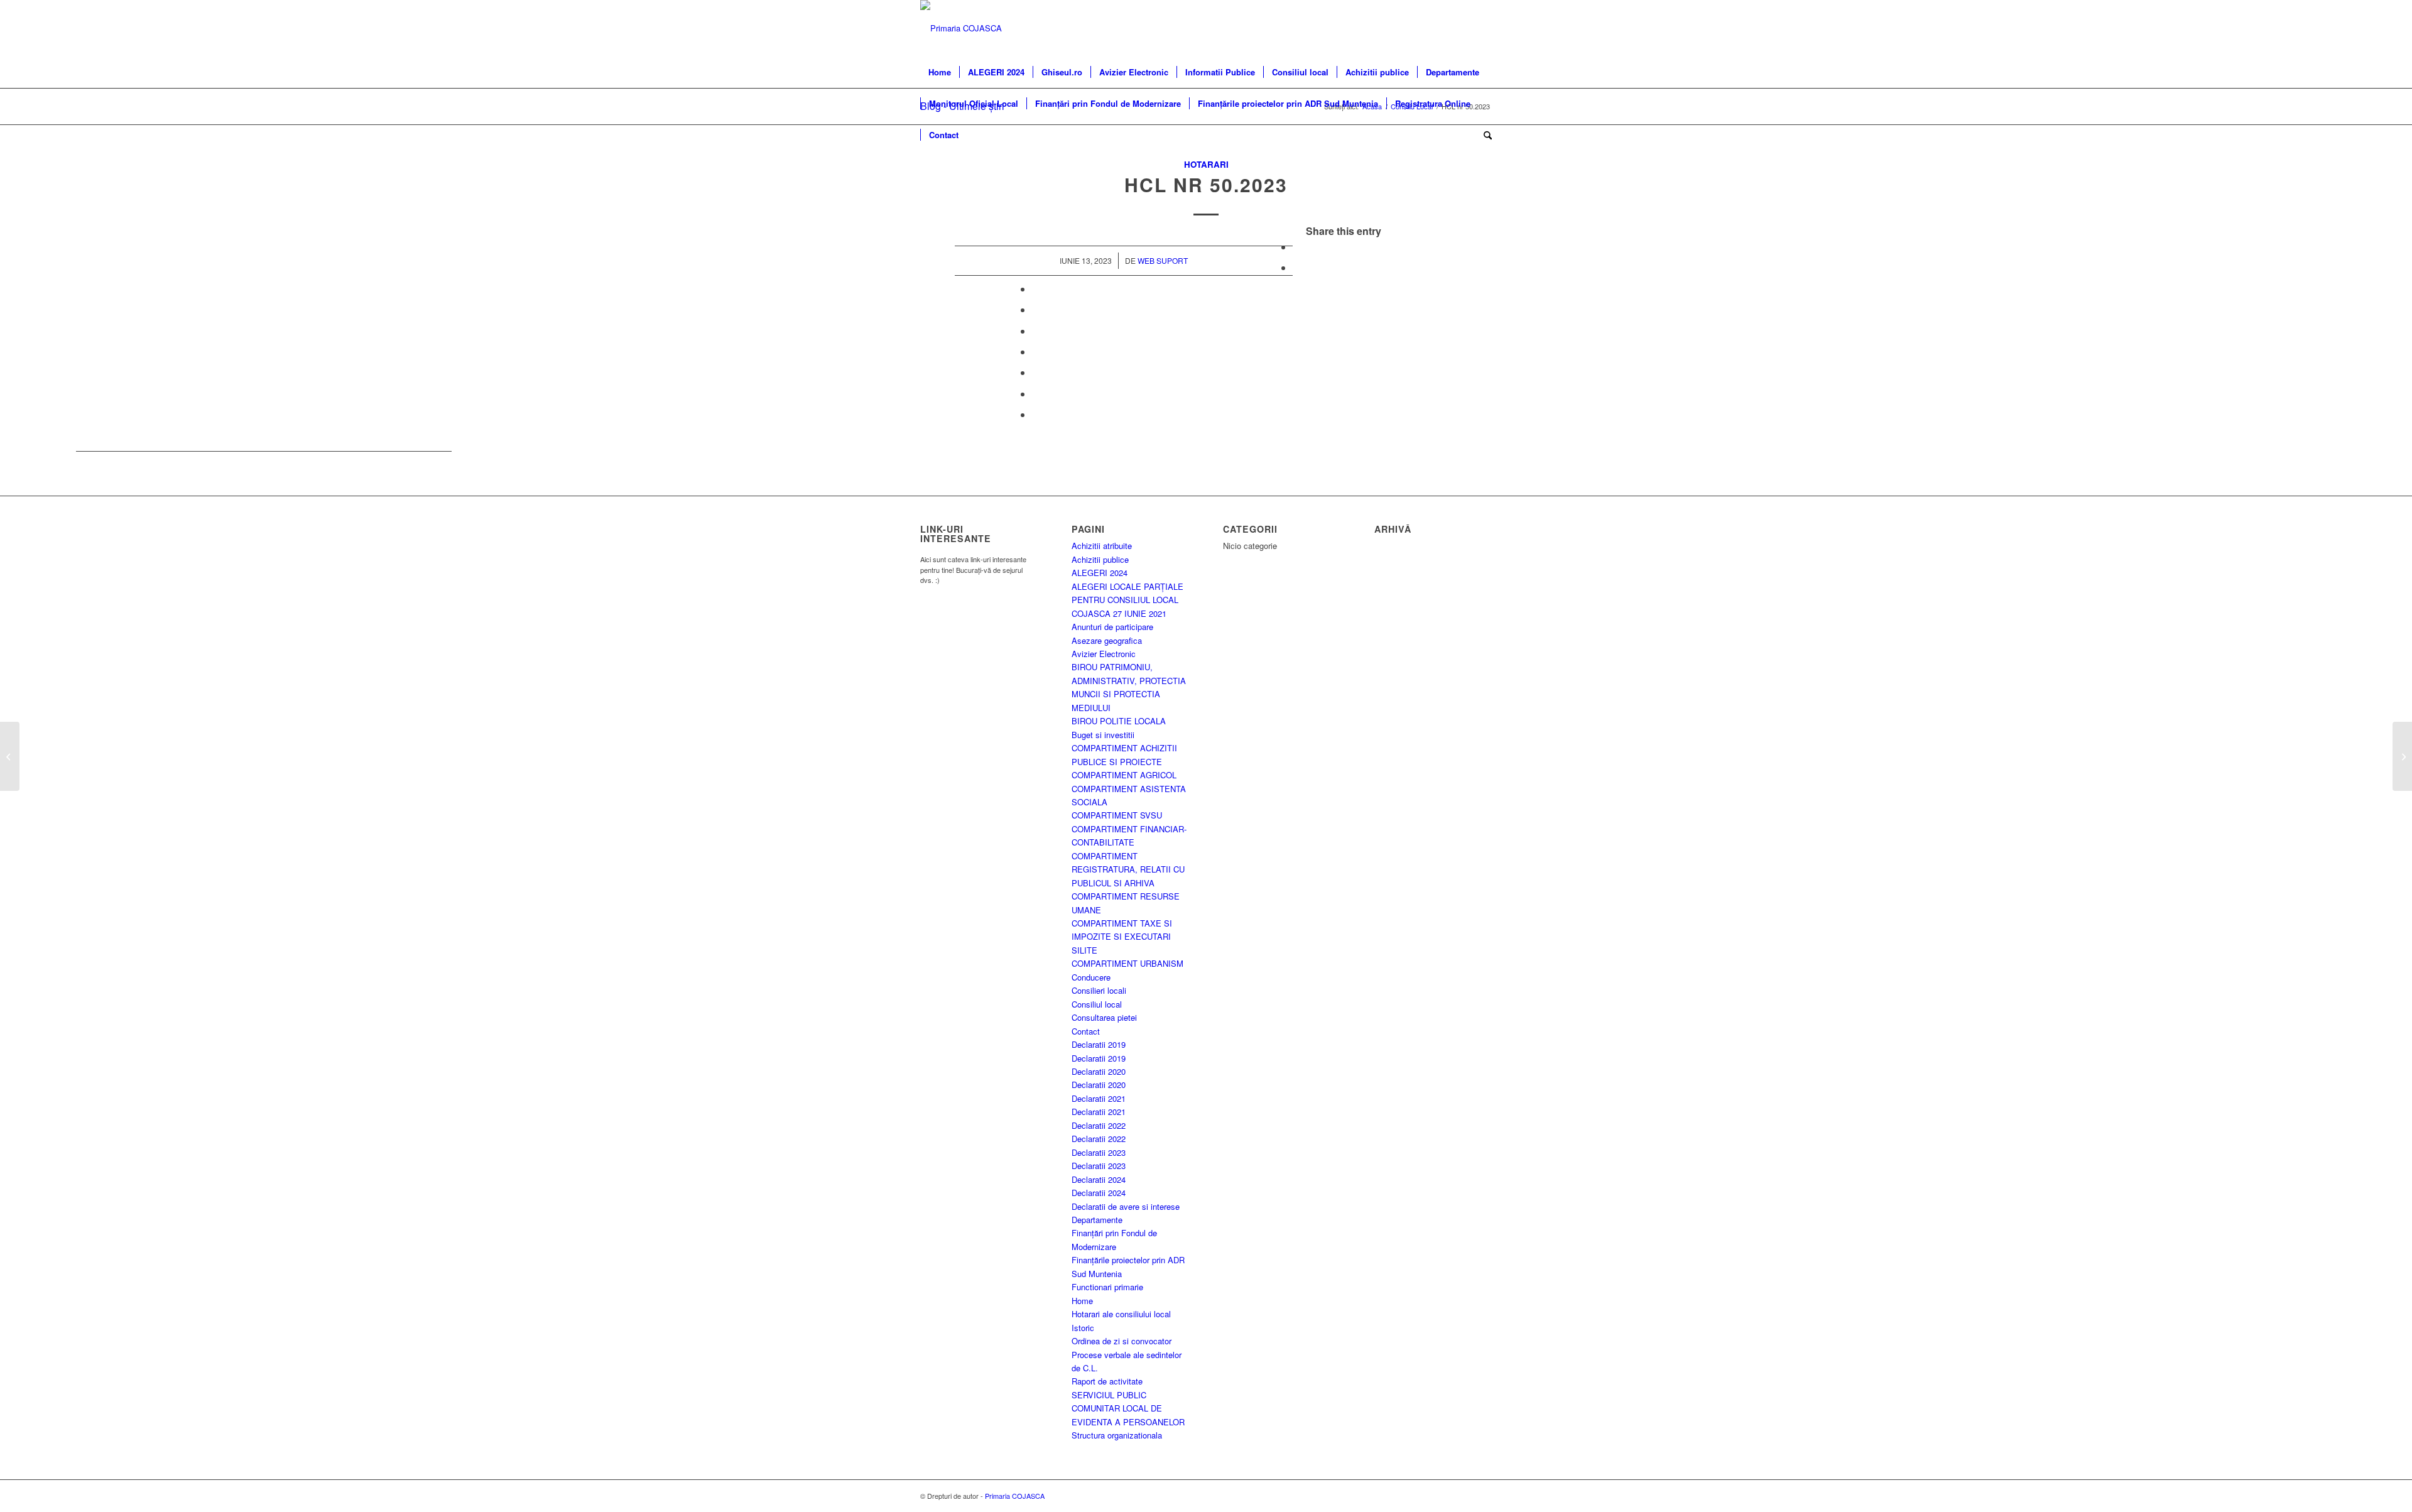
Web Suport (1163, 260)
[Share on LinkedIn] (1036, 331)
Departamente (1097, 1220)
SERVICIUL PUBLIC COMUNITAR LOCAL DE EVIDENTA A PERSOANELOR (1128, 1408)
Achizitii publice (1100, 559)
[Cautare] (1484, 135)
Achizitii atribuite (1102, 546)
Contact (1086, 1031)
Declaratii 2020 (1099, 1071)
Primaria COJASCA (1015, 1496)
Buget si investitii (1103, 735)
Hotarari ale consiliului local (1121, 1314)
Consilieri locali (1099, 990)
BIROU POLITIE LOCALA (1119, 721)
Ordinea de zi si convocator (1122, 1341)
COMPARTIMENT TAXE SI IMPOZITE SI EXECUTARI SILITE (1122, 937)
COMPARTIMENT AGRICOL (1124, 775)
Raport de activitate (1107, 1381)
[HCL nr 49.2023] (10, 756)
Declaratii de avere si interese (1126, 1206)
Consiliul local (1097, 1004)
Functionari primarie (1107, 1287)
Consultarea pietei (1104, 1017)
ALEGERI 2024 (1100, 573)
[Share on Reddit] (1036, 394)
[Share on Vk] (1036, 372)
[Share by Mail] (1036, 414)
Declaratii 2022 (1099, 1125)
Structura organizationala (1117, 1435)
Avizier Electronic (1104, 654)
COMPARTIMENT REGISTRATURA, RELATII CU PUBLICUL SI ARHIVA (1128, 869)
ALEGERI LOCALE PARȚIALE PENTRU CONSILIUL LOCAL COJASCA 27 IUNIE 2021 (1127, 600)
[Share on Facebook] (1296, 247)
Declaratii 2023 (1099, 1152)
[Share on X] (1296, 267)
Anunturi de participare (1112, 627)
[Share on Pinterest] (1036, 309)
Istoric (1083, 1328)
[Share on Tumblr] (1036, 351)
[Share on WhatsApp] (1036, 289)
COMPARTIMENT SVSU (1117, 815)
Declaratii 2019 (1099, 1044)
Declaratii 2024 (1099, 1179)
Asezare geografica (1107, 640)
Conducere (1091, 977)
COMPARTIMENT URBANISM (1127, 963)
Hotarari (1206, 164)
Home (1082, 1301)
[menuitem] (940, 72)
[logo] (961, 28)
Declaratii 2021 (1099, 1098)
